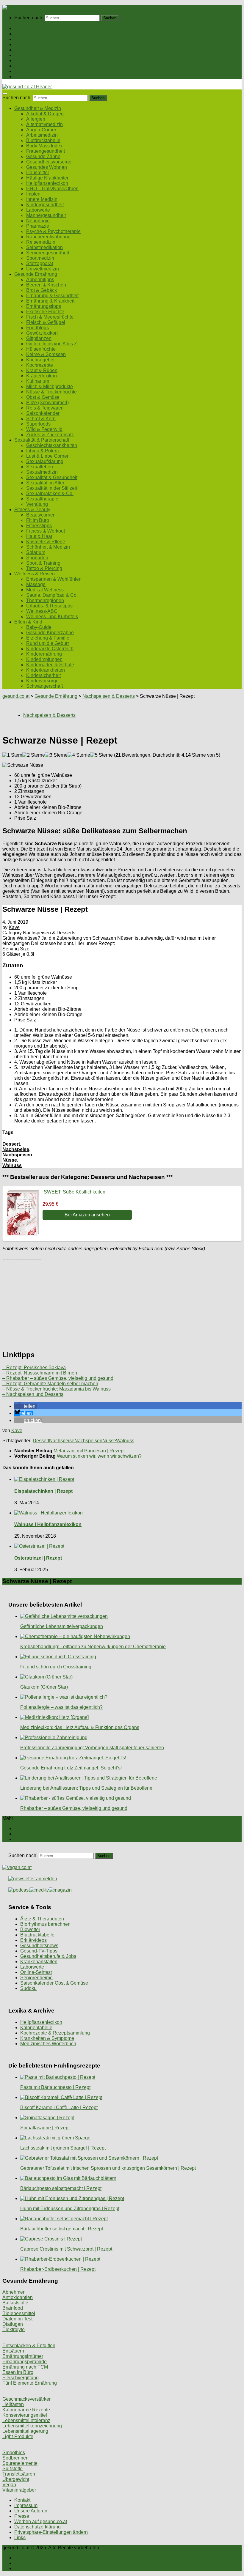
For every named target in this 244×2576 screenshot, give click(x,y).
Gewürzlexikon (42, 333)
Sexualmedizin (42, 472)
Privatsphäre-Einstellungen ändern (51, 2532)
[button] (25, 1406)
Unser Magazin (30, 50)
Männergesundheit (46, 215)
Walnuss (12, 1165)
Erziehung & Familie (48, 638)
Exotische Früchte (45, 312)
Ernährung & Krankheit (50, 301)
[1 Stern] (12, 755)
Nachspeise (16, 1149)
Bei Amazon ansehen (87, 1215)
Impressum (26, 2505)
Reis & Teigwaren (45, 408)
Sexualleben (40, 467)
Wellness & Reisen (35, 66)
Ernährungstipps (44, 306)
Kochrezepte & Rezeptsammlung (55, 2033)
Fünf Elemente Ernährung (30, 2383)
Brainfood (13, 2308)
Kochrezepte (40, 365)
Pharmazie (38, 226)
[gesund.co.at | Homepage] (18, 7)
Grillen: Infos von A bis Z (52, 344)
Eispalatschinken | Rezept (43, 1491)
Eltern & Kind (28, 71)
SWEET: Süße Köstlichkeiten (75, 1192)
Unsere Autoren (31, 2511)
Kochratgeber (40, 360)
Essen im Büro (18, 2372)
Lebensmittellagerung (25, 2431)
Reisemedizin (41, 242)
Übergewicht (16, 2479)
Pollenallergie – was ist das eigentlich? (61, 1707)
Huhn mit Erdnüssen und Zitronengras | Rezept (70, 2209)
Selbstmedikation (44, 247)
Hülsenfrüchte (41, 349)
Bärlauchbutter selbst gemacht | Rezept (62, 2229)
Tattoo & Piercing (44, 568)
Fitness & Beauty (32, 60)
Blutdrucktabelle (43, 140)
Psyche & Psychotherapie (53, 231)
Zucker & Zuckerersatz (50, 435)
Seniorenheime (36, 1978)
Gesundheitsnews (39, 1946)
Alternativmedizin (44, 124)
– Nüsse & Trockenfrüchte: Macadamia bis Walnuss (57, 1389)
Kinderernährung (44, 654)
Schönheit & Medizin (48, 547)
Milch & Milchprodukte (50, 386)
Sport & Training (43, 563)
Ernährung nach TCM (25, 2367)
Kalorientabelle (36, 2028)
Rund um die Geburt (47, 643)
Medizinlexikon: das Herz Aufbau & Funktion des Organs (80, 1727)
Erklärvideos (33, 1940)
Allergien (36, 119)
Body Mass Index (44, 146)
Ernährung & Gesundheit (52, 296)
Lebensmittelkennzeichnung (32, 2426)
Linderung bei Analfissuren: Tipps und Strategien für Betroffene (86, 1788)
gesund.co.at (16, 696)
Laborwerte (38, 210)
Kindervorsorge (42, 681)
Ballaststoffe (15, 2303)
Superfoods (38, 424)
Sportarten (37, 558)
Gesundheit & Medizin (38, 34)
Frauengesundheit (46, 151)
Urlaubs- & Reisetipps (49, 606)
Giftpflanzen (39, 338)
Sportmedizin (40, 258)
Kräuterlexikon (42, 376)
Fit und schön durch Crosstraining (56, 1667)
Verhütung (37, 504)
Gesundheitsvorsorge (49, 162)
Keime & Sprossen (46, 354)
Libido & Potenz (43, 451)
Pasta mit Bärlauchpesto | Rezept (55, 2087)
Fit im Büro (38, 520)
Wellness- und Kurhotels (52, 617)
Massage (36, 584)
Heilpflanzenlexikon (47, 183)
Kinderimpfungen (44, 659)
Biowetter (30, 1929)
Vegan (9, 2485)
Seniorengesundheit (48, 253)
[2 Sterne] (34, 755)
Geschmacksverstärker (26, 2399)
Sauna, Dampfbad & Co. (52, 595)
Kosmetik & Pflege (46, 542)
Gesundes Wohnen (47, 167)
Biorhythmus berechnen (45, 1924)
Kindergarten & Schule (50, 665)
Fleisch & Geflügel (46, 322)
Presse (22, 2516)
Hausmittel (37, 173)
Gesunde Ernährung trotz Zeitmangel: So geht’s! (71, 1768)
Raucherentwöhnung (48, 237)
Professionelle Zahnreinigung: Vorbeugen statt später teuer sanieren (92, 1748)
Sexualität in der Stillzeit (52, 488)
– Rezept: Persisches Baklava (34, 1367)
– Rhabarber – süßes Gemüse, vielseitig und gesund (58, 1378)
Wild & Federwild (44, 429)
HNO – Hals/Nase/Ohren (52, 189)
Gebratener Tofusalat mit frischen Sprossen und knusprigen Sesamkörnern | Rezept (108, 2168)
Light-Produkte (18, 2436)
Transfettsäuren (19, 2474)
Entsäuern (13, 2351)
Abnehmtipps (40, 280)
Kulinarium (38, 381)
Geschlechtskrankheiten (52, 445)
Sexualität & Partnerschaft (42, 55)
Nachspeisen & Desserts (109, 696)
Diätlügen (13, 2324)
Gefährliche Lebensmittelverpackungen (62, 1626)
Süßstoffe (12, 2469)
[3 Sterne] (56, 755)
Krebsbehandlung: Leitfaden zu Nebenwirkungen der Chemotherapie (93, 1647)
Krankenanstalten (39, 1962)
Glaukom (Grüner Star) (44, 1687)
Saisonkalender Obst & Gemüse (54, 1983)
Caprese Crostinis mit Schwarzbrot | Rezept (66, 2249)
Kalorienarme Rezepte (26, 2410)
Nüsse (10, 1160)
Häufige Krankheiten (48, 178)
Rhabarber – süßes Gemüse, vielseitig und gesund (74, 1808)
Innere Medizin (42, 199)
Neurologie (38, 221)
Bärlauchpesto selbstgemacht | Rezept (61, 2188)
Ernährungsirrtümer (23, 2356)
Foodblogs (37, 328)
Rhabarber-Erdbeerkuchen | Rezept (58, 2269)
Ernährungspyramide (25, 2362)
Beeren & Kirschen (46, 285)
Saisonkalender (43, 413)
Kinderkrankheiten (46, 670)
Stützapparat (40, 263)
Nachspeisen (17, 1155)
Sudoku (28, 1988)
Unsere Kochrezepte (36, 44)
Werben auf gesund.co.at (41, 2521)
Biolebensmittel (19, 2313)
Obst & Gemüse (43, 397)
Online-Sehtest (36, 1972)
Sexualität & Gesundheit (52, 477)
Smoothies (14, 2453)
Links (20, 2538)
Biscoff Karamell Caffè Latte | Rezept (59, 2107)
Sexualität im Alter (45, 483)
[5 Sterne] (101, 755)
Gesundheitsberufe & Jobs (48, 1956)
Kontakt (22, 2500)
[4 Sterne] (79, 755)
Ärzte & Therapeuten (42, 1919)
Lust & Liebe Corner (47, 456)
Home (21, 28)
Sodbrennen (15, 2458)
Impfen (33, 194)
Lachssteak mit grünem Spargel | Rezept (63, 2148)
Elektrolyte (14, 2329)
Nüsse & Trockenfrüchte (51, 392)
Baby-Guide (39, 627)
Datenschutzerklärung (37, 2527)
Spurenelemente (20, 2463)
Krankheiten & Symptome (47, 2038)
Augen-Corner (41, 130)
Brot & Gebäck (42, 290)
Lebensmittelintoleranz (26, 2420)
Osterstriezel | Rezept (38, 1558)
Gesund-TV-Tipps (39, 1951)
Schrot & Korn (41, 419)
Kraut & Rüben (42, 370)
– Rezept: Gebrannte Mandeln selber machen (50, 1384)
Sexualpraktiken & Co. (50, 493)
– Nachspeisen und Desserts (33, 1394)
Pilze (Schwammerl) (47, 403)
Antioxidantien (18, 2297)
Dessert (11, 1144)
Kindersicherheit (43, 675)
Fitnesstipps (39, 526)
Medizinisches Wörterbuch (48, 2044)
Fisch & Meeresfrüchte (50, 317)
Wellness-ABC (42, 611)
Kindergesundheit (45, 205)
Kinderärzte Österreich (50, 649)
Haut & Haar (39, 536)
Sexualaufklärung (45, 461)
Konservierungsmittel (25, 2415)
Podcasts (24, 77)
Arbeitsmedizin (42, 135)
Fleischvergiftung (21, 2378)
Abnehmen (14, 2292)
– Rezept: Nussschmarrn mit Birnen (40, 1373)
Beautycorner (40, 515)
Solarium (36, 552)
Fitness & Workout (46, 531)
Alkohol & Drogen (45, 114)
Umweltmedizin (43, 269)
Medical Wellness (45, 590)
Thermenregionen (45, 600)
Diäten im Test (17, 2319)
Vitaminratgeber (19, 2490)
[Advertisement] (122, 1303)
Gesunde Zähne (43, 156)
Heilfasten (13, 2404)
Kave (14, 927)
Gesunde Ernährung (36, 39)
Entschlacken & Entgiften (29, 2346)
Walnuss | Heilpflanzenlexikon (48, 1524)
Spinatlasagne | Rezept (45, 2128)
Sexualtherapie (42, 499)
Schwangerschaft (44, 686)
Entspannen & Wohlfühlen (54, 579)
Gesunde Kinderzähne (50, 633)
